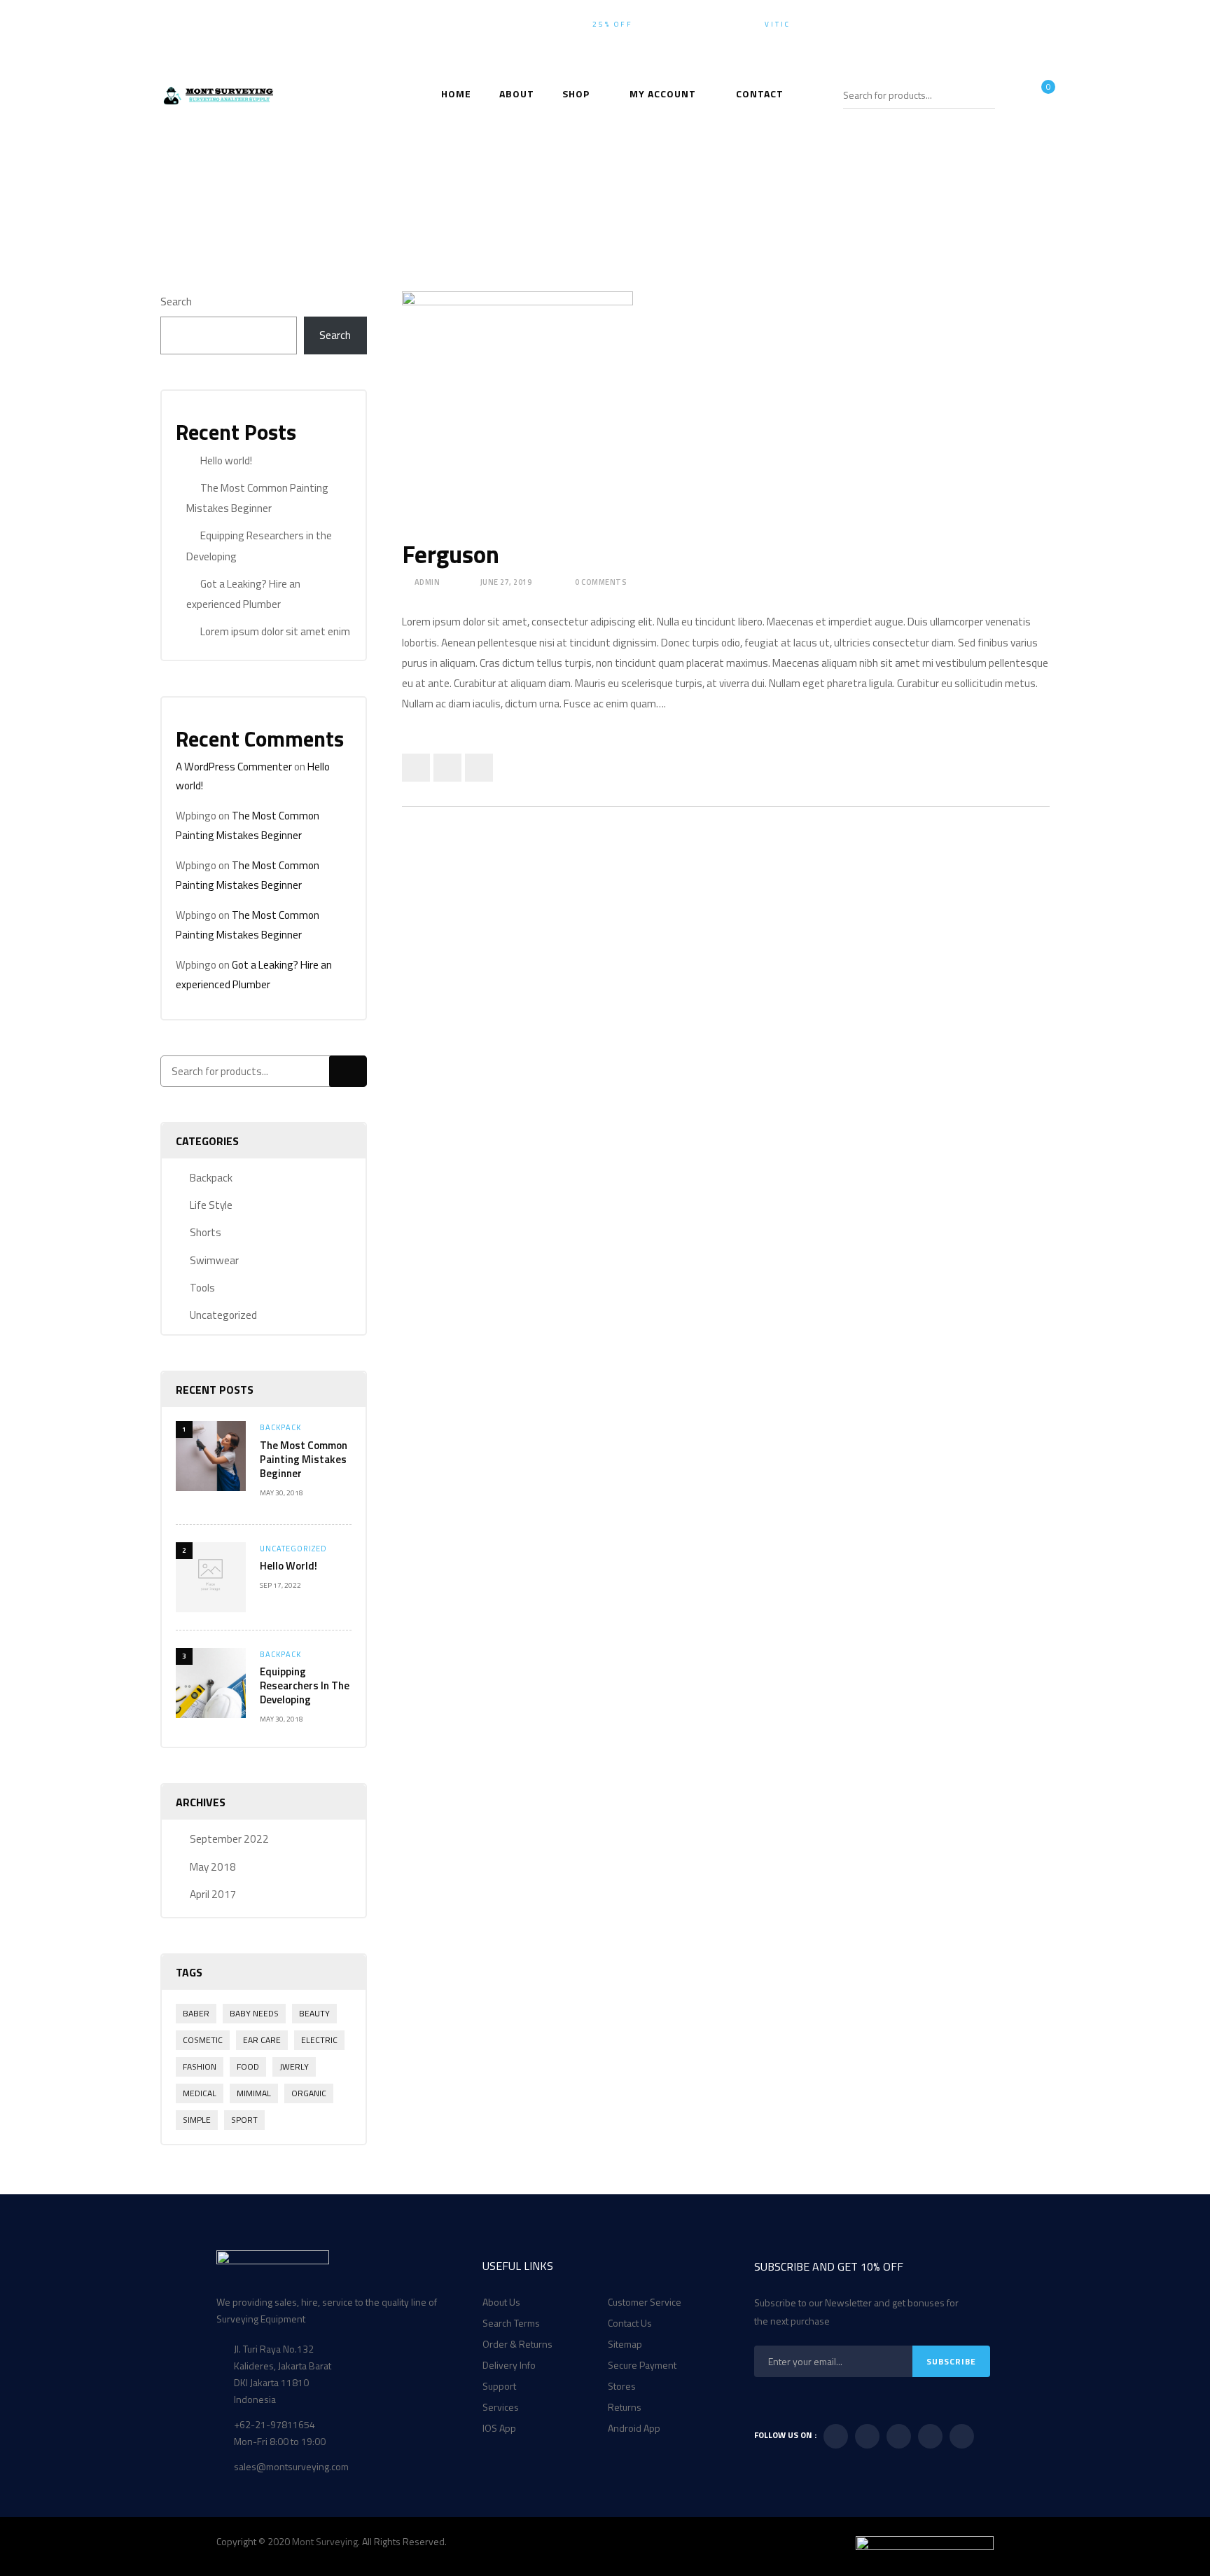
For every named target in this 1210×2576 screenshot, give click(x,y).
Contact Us (630, 2323)
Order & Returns (517, 2344)
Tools (202, 1288)
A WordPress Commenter (234, 767)
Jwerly (294, 2066)
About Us (501, 2302)
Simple (197, 2120)
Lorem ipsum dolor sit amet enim (275, 631)
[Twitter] (447, 768)
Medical (200, 2093)
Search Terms (511, 2323)
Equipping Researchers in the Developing (305, 1685)
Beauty (314, 2013)
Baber (196, 2013)
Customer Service (645, 2302)
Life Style (211, 1205)
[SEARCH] (986, 95)
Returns (625, 2407)
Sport (244, 2120)
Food (248, 2066)
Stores (622, 2386)
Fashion (200, 2066)
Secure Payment (642, 2365)
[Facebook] (416, 768)
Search (176, 302)
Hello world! (226, 461)
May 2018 (213, 1867)
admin (427, 582)
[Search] (348, 1071)
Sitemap (625, 2344)
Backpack (211, 1178)
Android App (634, 2428)
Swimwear (214, 1260)
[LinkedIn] (479, 768)
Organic (309, 2093)
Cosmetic (203, 2040)
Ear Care (262, 2040)
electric (319, 2040)
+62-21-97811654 (1009, 24)
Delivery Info (509, 2365)
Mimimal (254, 2093)
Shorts (206, 1232)
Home (512, 186)
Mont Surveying (325, 2541)
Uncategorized (223, 1315)
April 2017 (213, 1894)
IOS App (499, 2428)
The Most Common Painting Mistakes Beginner (304, 1459)
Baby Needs (254, 2013)
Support (499, 2386)
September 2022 (229, 1839)
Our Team (575, 186)
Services (501, 2407)
